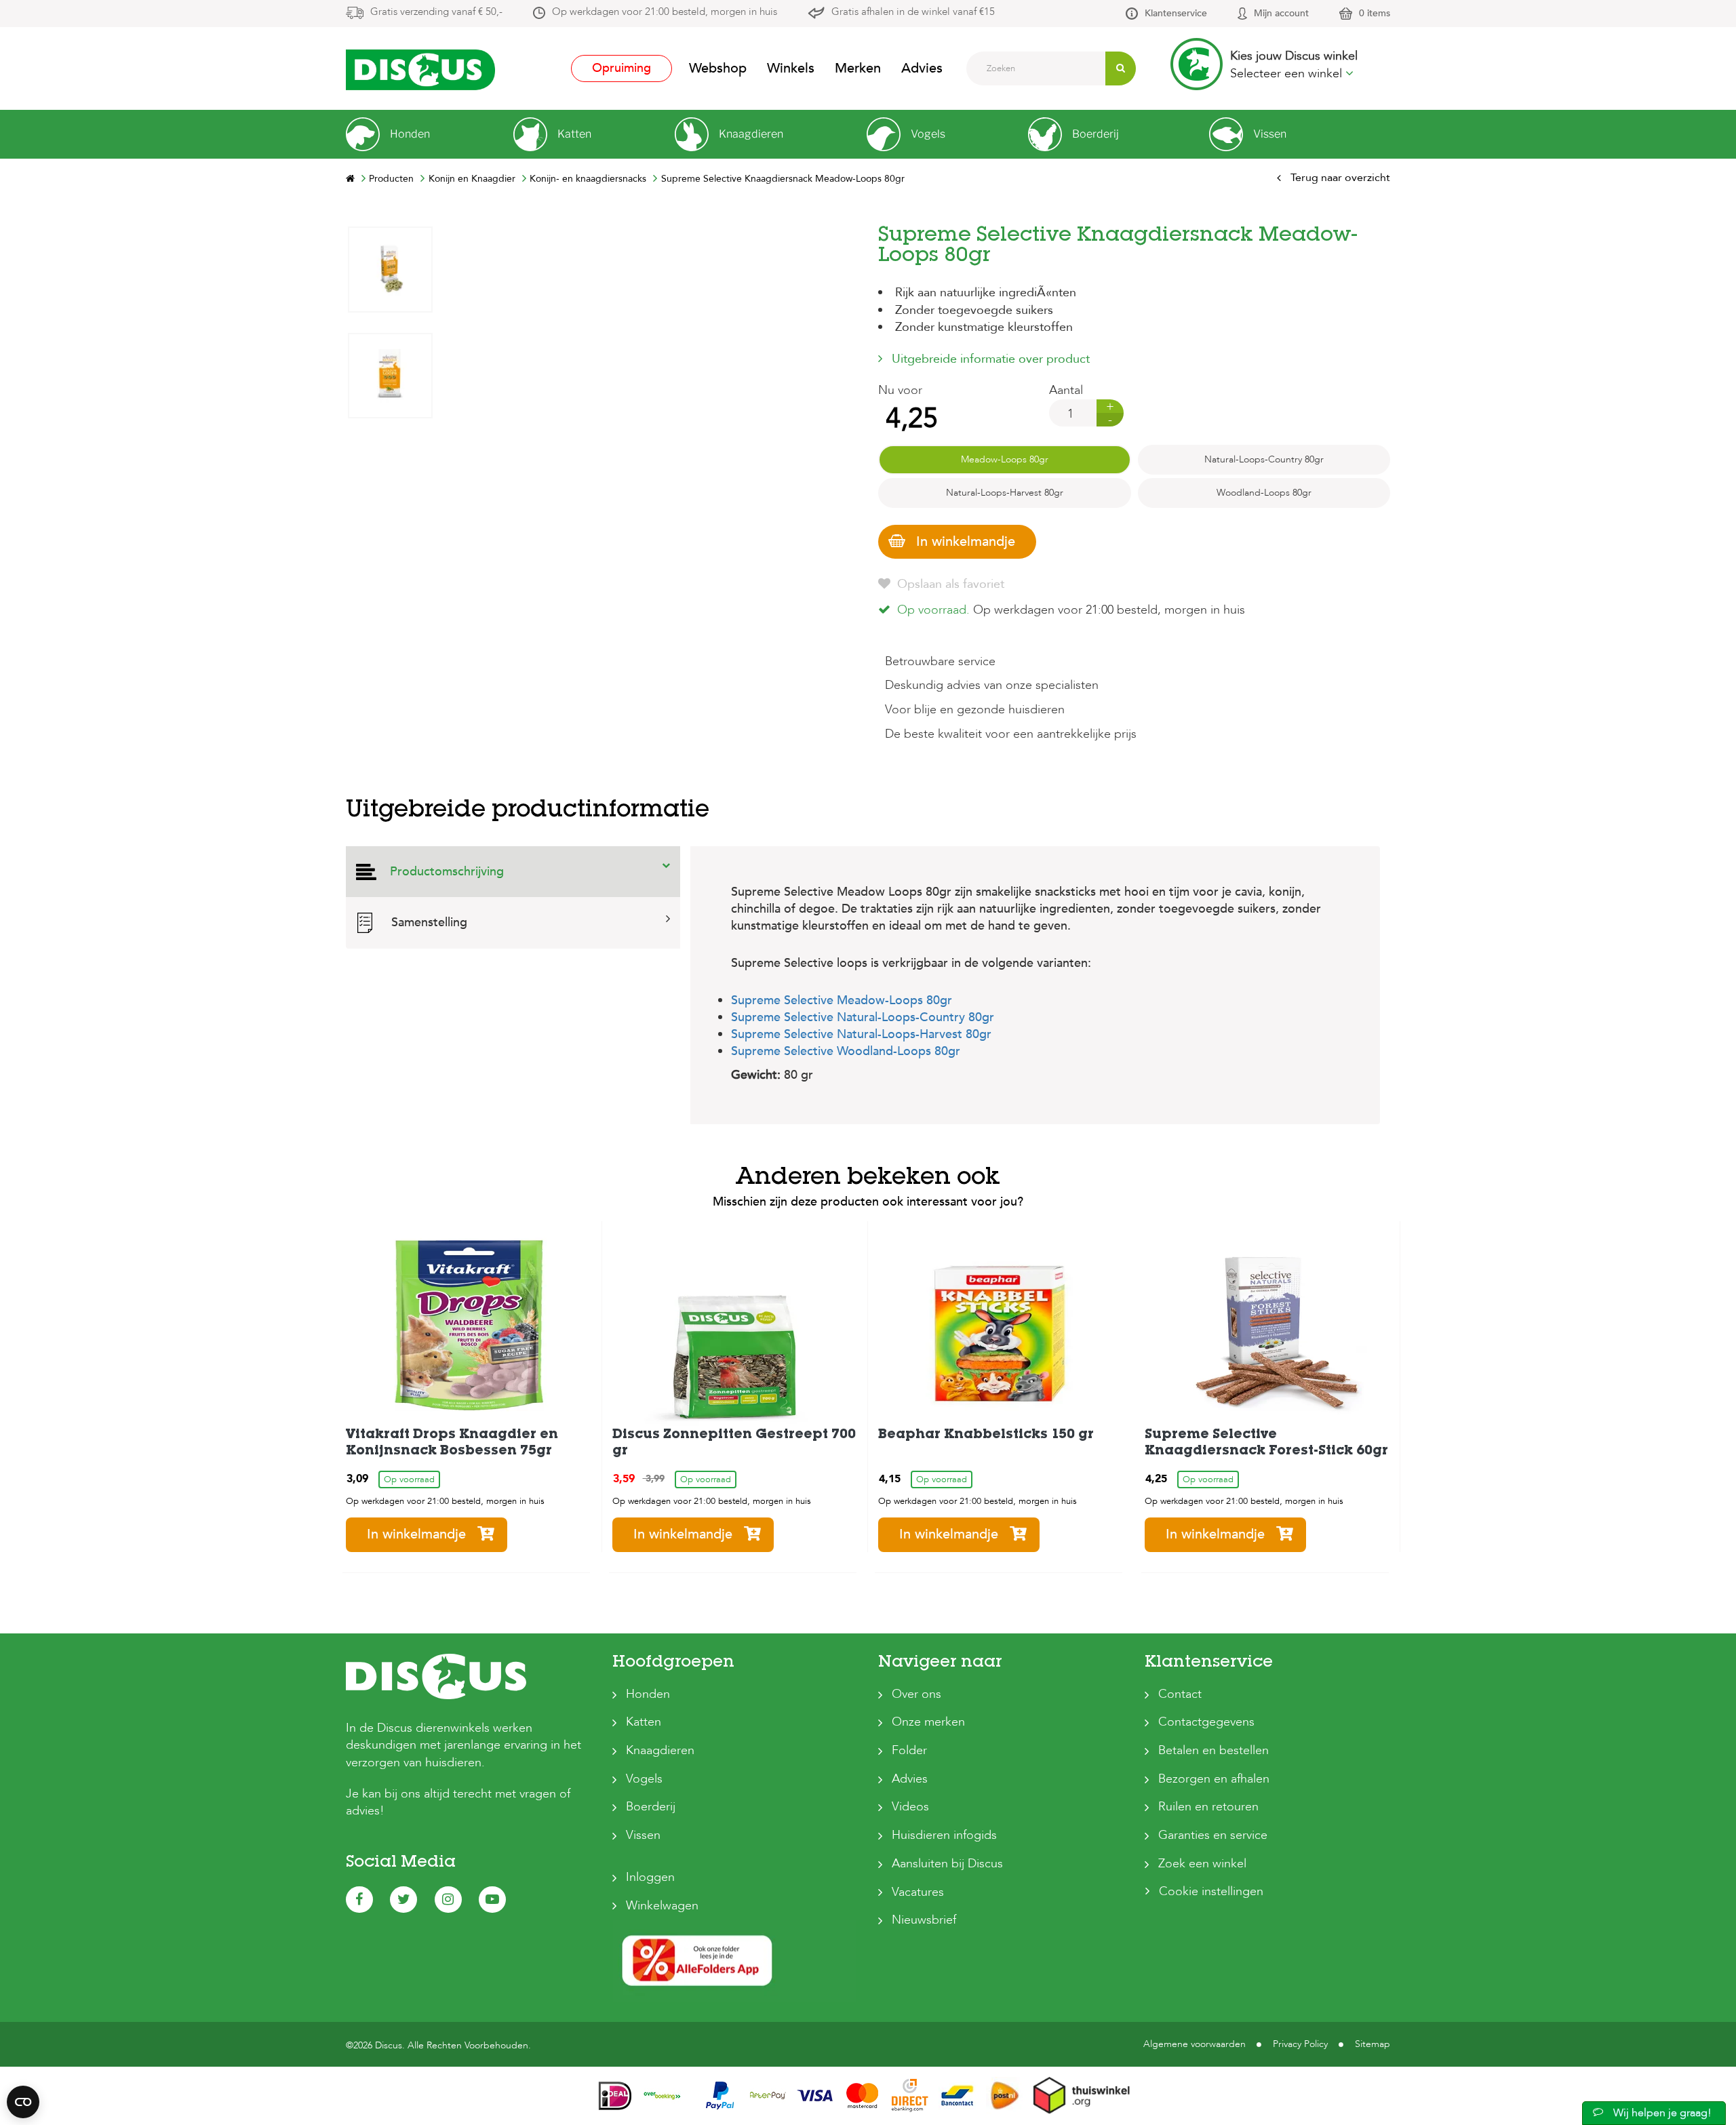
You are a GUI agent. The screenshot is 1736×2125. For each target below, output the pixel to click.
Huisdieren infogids (944, 1835)
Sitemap (1373, 2044)
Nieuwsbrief (924, 1920)
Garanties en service (1213, 1835)
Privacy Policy (1300, 2044)
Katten (644, 1722)
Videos (910, 1807)
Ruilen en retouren (1208, 1807)
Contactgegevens (1206, 1722)
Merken (858, 68)
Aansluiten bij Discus (947, 1864)
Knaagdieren (660, 1750)
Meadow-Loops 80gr (1005, 459)
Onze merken (928, 1722)
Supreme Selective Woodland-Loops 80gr (846, 1051)
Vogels (644, 1779)
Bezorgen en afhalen (1214, 1779)
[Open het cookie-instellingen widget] (23, 2102)
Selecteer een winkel (1288, 74)
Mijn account (1281, 13)
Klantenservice (1176, 13)
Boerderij (651, 1807)
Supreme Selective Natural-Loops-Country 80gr (863, 1017)
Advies (922, 68)
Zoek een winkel (1202, 1864)
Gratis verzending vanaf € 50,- (436, 12)
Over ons (916, 1694)
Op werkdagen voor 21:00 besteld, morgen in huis (665, 12)
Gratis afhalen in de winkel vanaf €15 (913, 12)
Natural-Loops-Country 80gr (1264, 459)
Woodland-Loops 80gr (1264, 493)
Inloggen (650, 1877)
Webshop (718, 68)
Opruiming (622, 68)
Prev (390, 637)
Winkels (791, 68)
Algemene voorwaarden (1195, 2044)
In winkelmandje (966, 541)
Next (390, 236)
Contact (1180, 1694)
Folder (909, 1750)
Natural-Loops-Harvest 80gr (1005, 493)
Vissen (643, 1835)
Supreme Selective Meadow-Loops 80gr (842, 1000)
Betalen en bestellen (1214, 1750)
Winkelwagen (662, 1906)
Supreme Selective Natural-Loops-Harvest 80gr (861, 1034)
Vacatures (918, 1892)
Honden (648, 1694)
